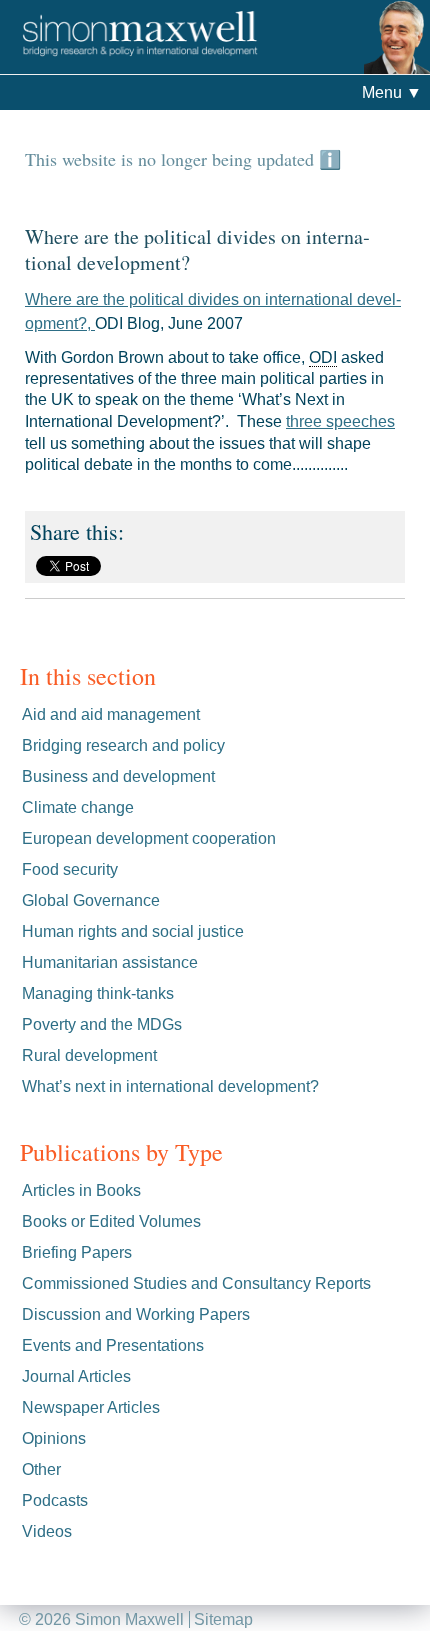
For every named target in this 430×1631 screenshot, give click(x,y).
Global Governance (91, 900)
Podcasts (55, 1500)
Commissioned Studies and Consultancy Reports (196, 1283)
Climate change (78, 807)
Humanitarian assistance (110, 962)
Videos (47, 1531)
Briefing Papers (77, 1252)
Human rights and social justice (133, 931)
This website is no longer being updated (172, 159)
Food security (70, 869)
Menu (392, 92)
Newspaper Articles (91, 1407)
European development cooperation (149, 838)
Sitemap (223, 1619)
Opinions (54, 1438)
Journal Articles (76, 1376)
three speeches (340, 421)
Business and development (118, 776)
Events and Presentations (113, 1345)
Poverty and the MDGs (102, 1024)
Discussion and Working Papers (136, 1314)
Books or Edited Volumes (111, 1221)
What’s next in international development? (170, 1086)
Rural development (89, 1055)
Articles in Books (81, 1190)
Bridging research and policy (123, 745)
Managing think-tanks (98, 993)
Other (41, 1469)
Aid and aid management (111, 714)
